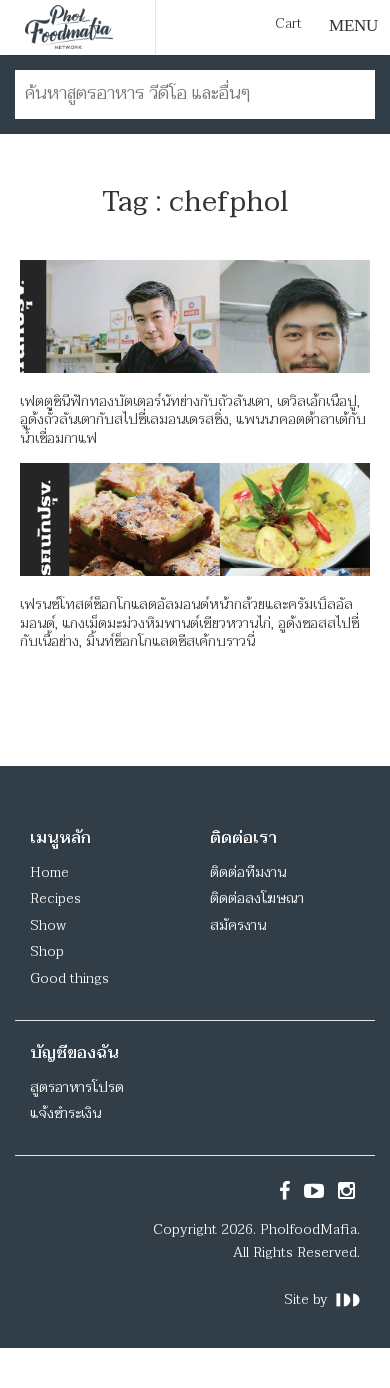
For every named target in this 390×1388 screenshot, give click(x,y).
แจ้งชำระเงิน (65, 1113)
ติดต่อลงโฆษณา (257, 898)
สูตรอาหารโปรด (77, 1087)
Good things (69, 978)
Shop (47, 951)
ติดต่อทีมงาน (248, 872)
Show (48, 925)
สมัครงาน (238, 925)
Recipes (55, 898)
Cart (288, 24)
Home (49, 872)
